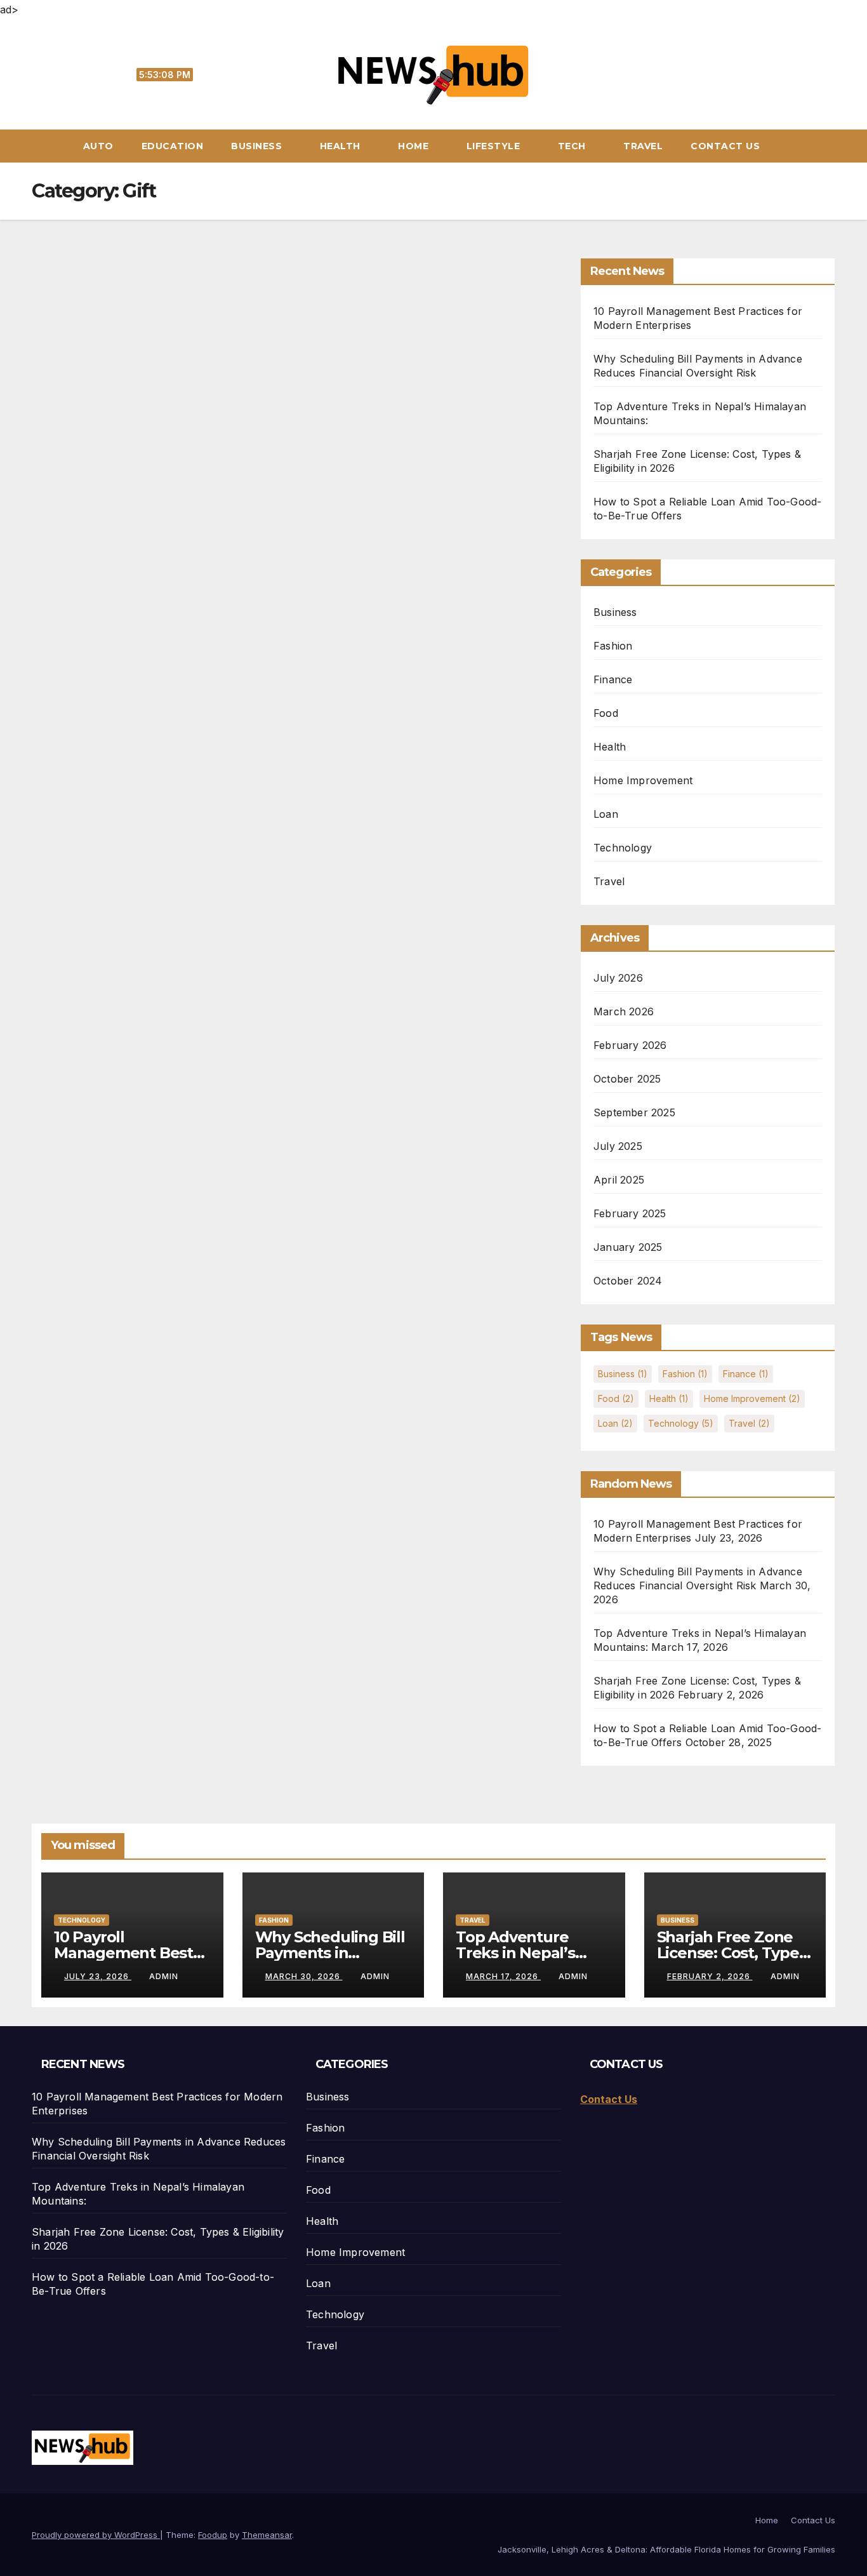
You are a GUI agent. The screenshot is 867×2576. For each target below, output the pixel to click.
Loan (606, 814)
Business (258, 146)
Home (415, 146)
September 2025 (634, 1112)
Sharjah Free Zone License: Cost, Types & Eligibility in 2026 (732, 1953)
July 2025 (618, 1146)
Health (342, 146)
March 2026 (624, 1011)
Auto (98, 146)
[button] (831, 146)
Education (173, 146)
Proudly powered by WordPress (96, 2535)
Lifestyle (495, 146)
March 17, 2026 (503, 1976)
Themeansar (267, 2535)
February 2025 (630, 1213)
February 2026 (630, 1045)
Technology (623, 848)
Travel (643, 146)
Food (606, 713)
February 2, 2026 (710, 1976)
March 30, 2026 (304, 1976)
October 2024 (628, 1281)
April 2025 (619, 1180)
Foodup (213, 2535)
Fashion (613, 646)
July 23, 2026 (98, 1976)
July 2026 (618, 978)
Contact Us (725, 146)
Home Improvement (643, 780)
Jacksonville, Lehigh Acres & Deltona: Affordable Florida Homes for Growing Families (666, 2549)
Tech (573, 146)
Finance (613, 679)
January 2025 (628, 1247)
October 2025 (627, 1079)
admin (164, 1976)
